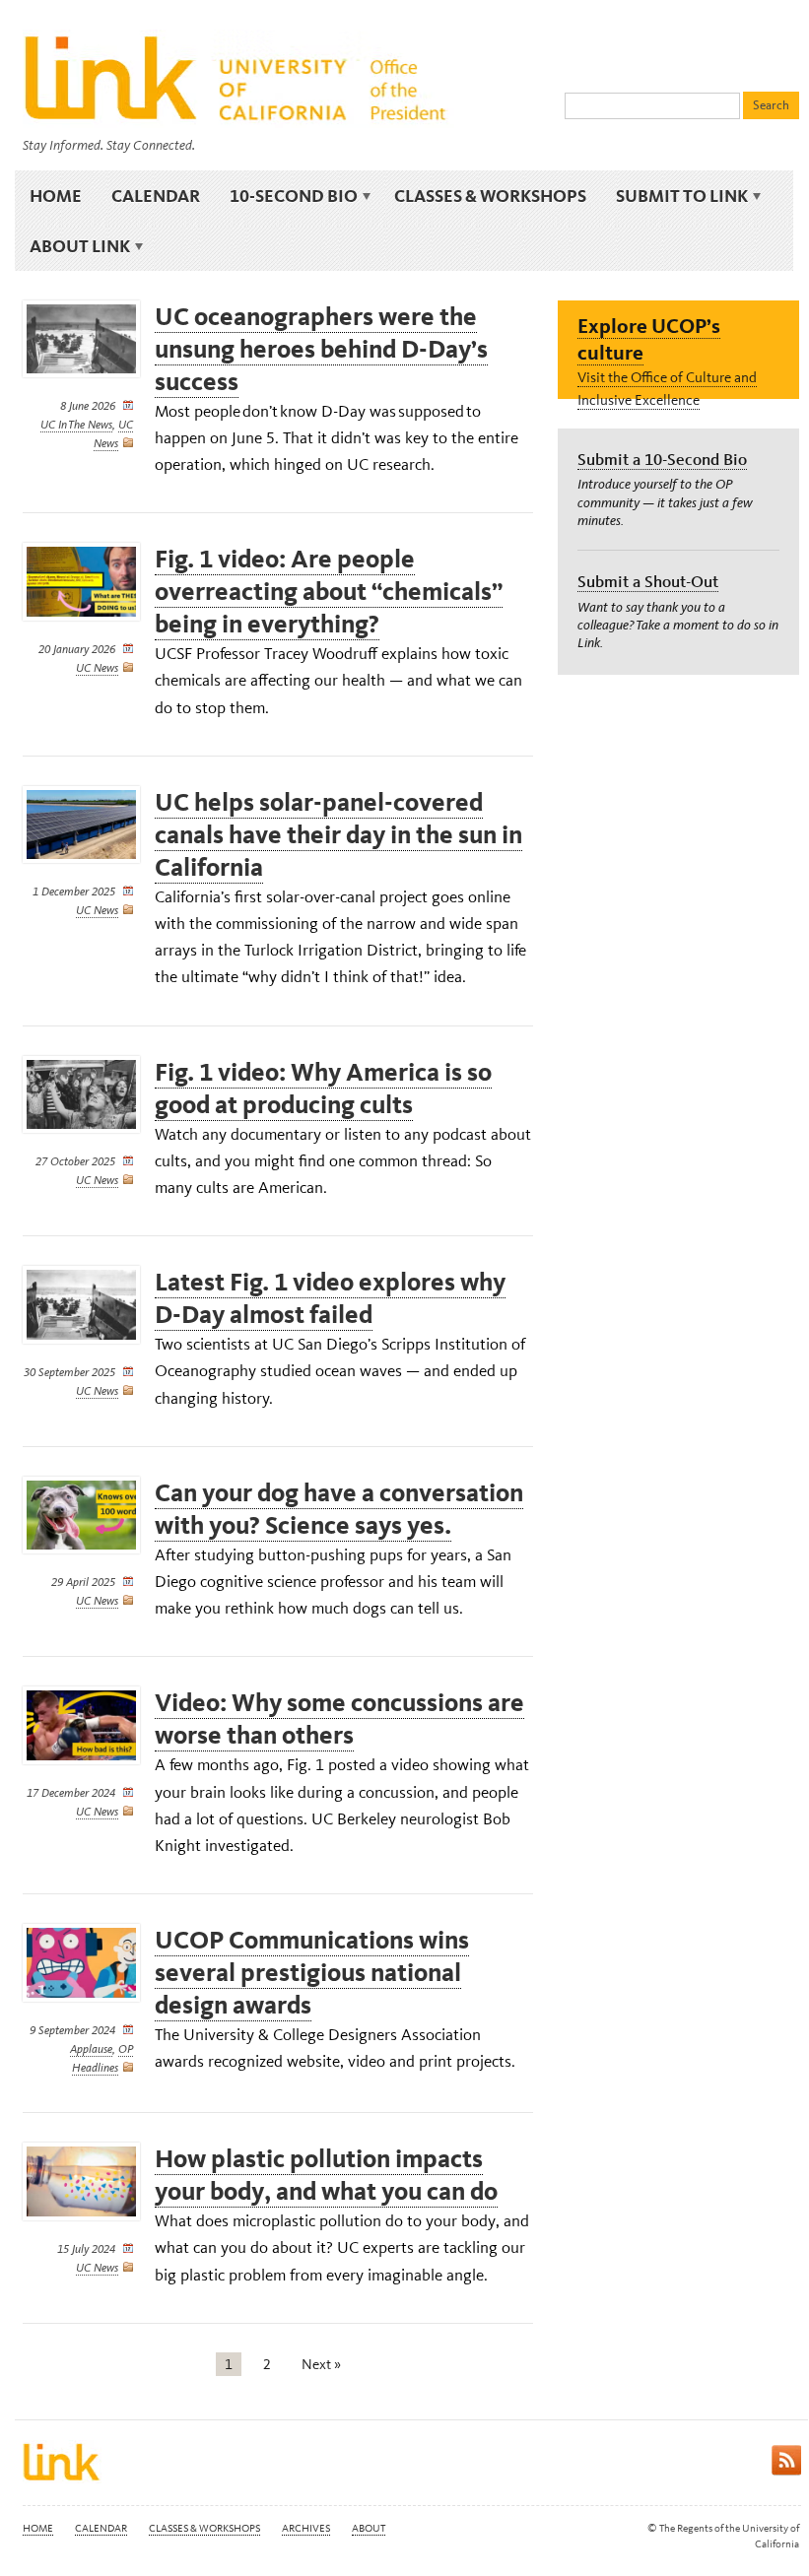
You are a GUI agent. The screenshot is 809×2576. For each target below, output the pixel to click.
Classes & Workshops (490, 196)
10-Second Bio (286, 196)
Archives (306, 2528)
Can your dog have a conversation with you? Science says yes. (339, 1509)
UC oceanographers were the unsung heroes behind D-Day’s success (321, 349)
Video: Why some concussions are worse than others (339, 1719)
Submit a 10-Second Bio (662, 459)
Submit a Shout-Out (648, 581)
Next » (321, 2364)
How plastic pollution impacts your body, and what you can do (326, 2175)
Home (56, 196)
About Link (72, 246)
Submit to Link (674, 196)
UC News (97, 668)
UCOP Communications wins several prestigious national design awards (312, 1973)
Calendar (156, 196)
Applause (91, 2049)
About (369, 2528)
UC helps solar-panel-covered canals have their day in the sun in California (338, 835)
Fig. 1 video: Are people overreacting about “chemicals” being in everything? (329, 592)
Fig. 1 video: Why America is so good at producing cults (323, 1089)
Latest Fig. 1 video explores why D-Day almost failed (330, 1298)
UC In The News (76, 425)
